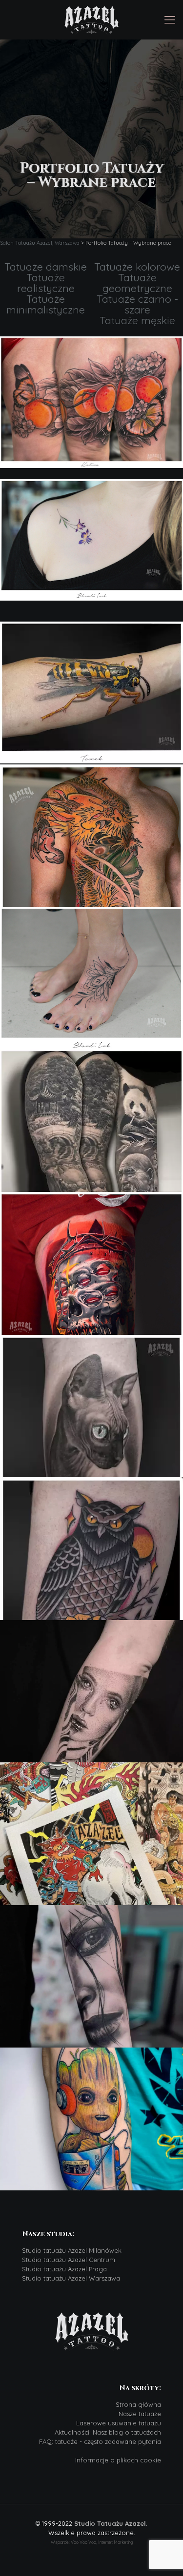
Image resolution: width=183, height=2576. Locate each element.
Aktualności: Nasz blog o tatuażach (108, 2432)
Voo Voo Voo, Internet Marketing (102, 2542)
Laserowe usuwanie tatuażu (119, 2423)
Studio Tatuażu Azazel (110, 2523)
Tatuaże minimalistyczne (46, 304)
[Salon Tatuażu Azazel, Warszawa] (91, 20)
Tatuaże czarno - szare (137, 304)
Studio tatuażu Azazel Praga (64, 2269)
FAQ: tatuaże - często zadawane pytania (100, 2441)
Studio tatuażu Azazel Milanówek (72, 2250)
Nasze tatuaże (140, 2414)
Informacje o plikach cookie (118, 2460)
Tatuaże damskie (46, 267)
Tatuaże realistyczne (46, 283)
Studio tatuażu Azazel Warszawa (71, 2278)
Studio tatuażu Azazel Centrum (69, 2260)
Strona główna (138, 2404)
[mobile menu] (170, 20)
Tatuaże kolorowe (137, 267)
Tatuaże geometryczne (137, 283)
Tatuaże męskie (137, 320)
